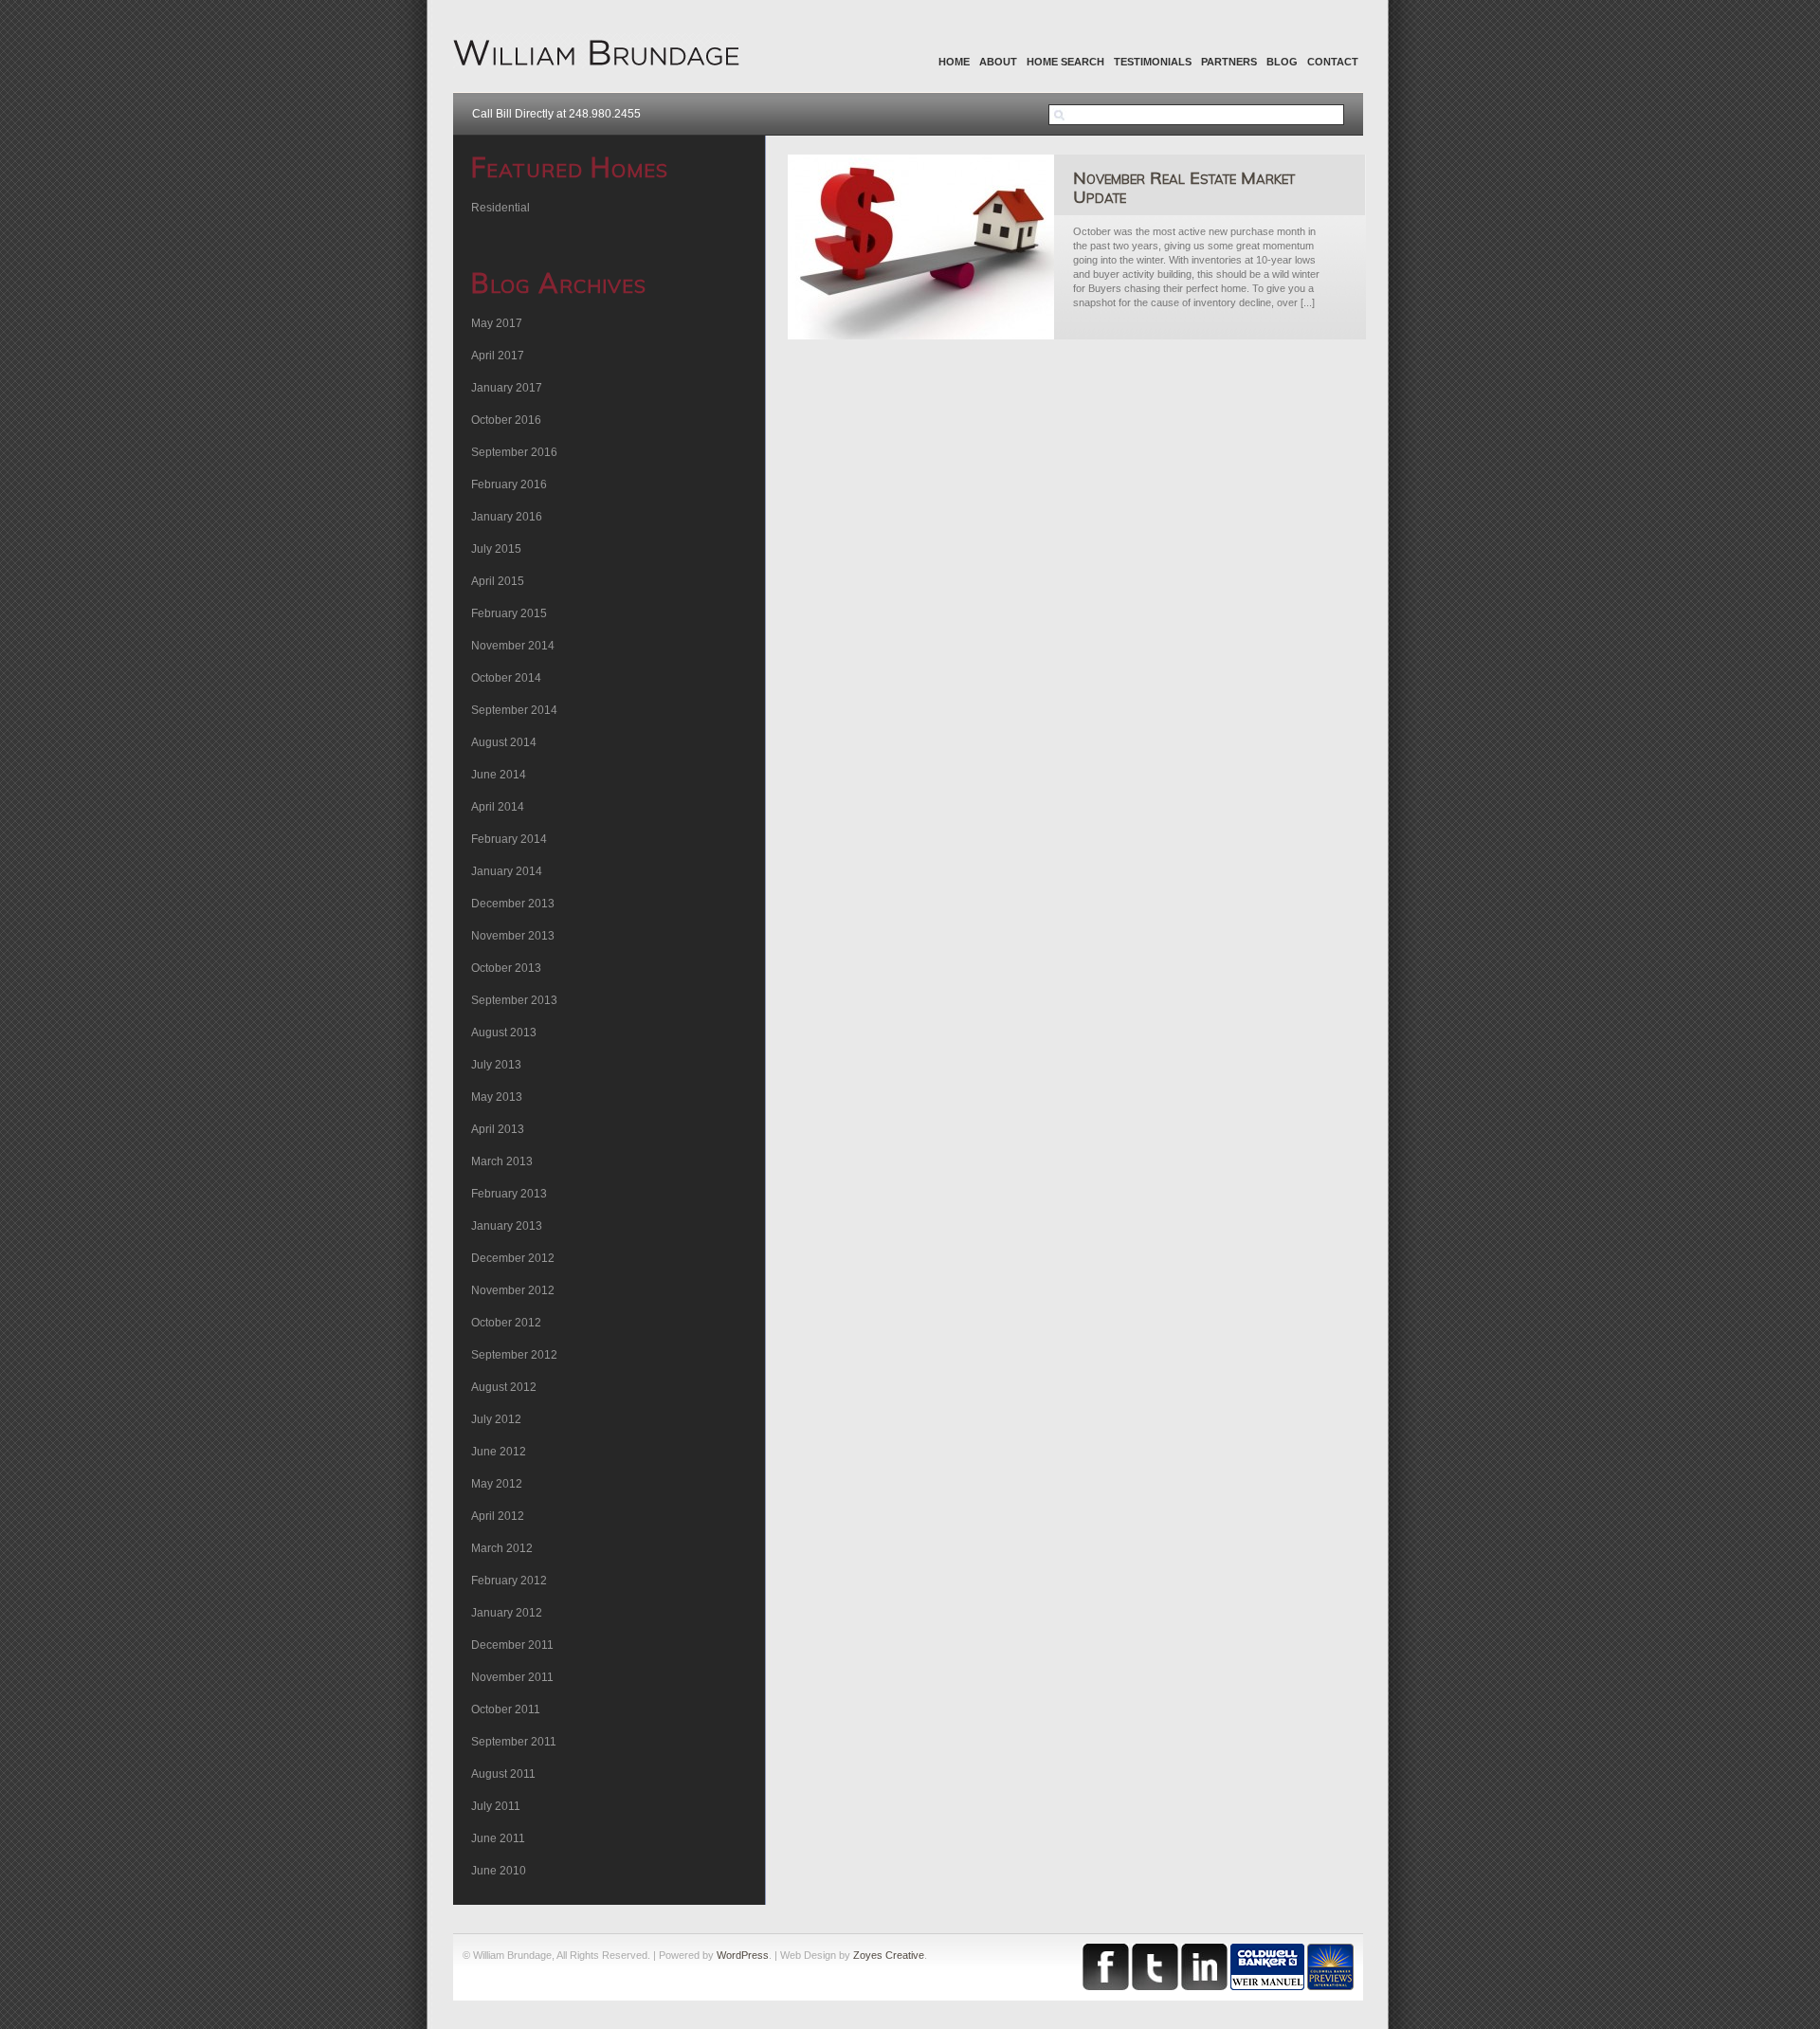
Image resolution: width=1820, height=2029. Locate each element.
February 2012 (509, 1581)
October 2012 (506, 1323)
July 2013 (496, 1065)
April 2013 (498, 1129)
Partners (1229, 62)
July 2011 (496, 1806)
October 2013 (506, 968)
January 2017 (507, 388)
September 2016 (514, 452)
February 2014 (509, 839)
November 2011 (512, 1677)
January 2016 (507, 517)
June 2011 (498, 1838)
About (998, 62)
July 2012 (496, 1419)
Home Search (1065, 62)
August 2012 (504, 1387)
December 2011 (512, 1645)
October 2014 (506, 678)
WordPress (743, 1955)
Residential (500, 208)
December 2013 (513, 904)
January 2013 (507, 1226)
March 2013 (502, 1161)
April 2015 (498, 581)
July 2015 (496, 549)
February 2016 (509, 484)
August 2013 (504, 1033)
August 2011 (503, 1774)
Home (954, 62)
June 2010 (499, 1871)
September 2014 (514, 710)
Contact (1333, 62)
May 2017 (497, 323)
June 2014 (499, 775)
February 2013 (509, 1194)
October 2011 (506, 1709)
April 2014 (498, 807)
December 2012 (513, 1258)
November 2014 (513, 646)
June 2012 (499, 1452)
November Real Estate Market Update (1184, 187)
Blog (1282, 62)
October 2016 (506, 420)
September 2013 (514, 1000)
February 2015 (509, 613)
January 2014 (507, 871)
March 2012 (502, 1548)
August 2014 (504, 742)
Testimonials (1153, 62)
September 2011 (514, 1742)
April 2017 (498, 356)
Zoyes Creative (889, 1955)
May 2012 (497, 1484)
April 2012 (498, 1516)
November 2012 (513, 1290)
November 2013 (513, 936)
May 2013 (497, 1097)
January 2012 (507, 1613)
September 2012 (514, 1355)
